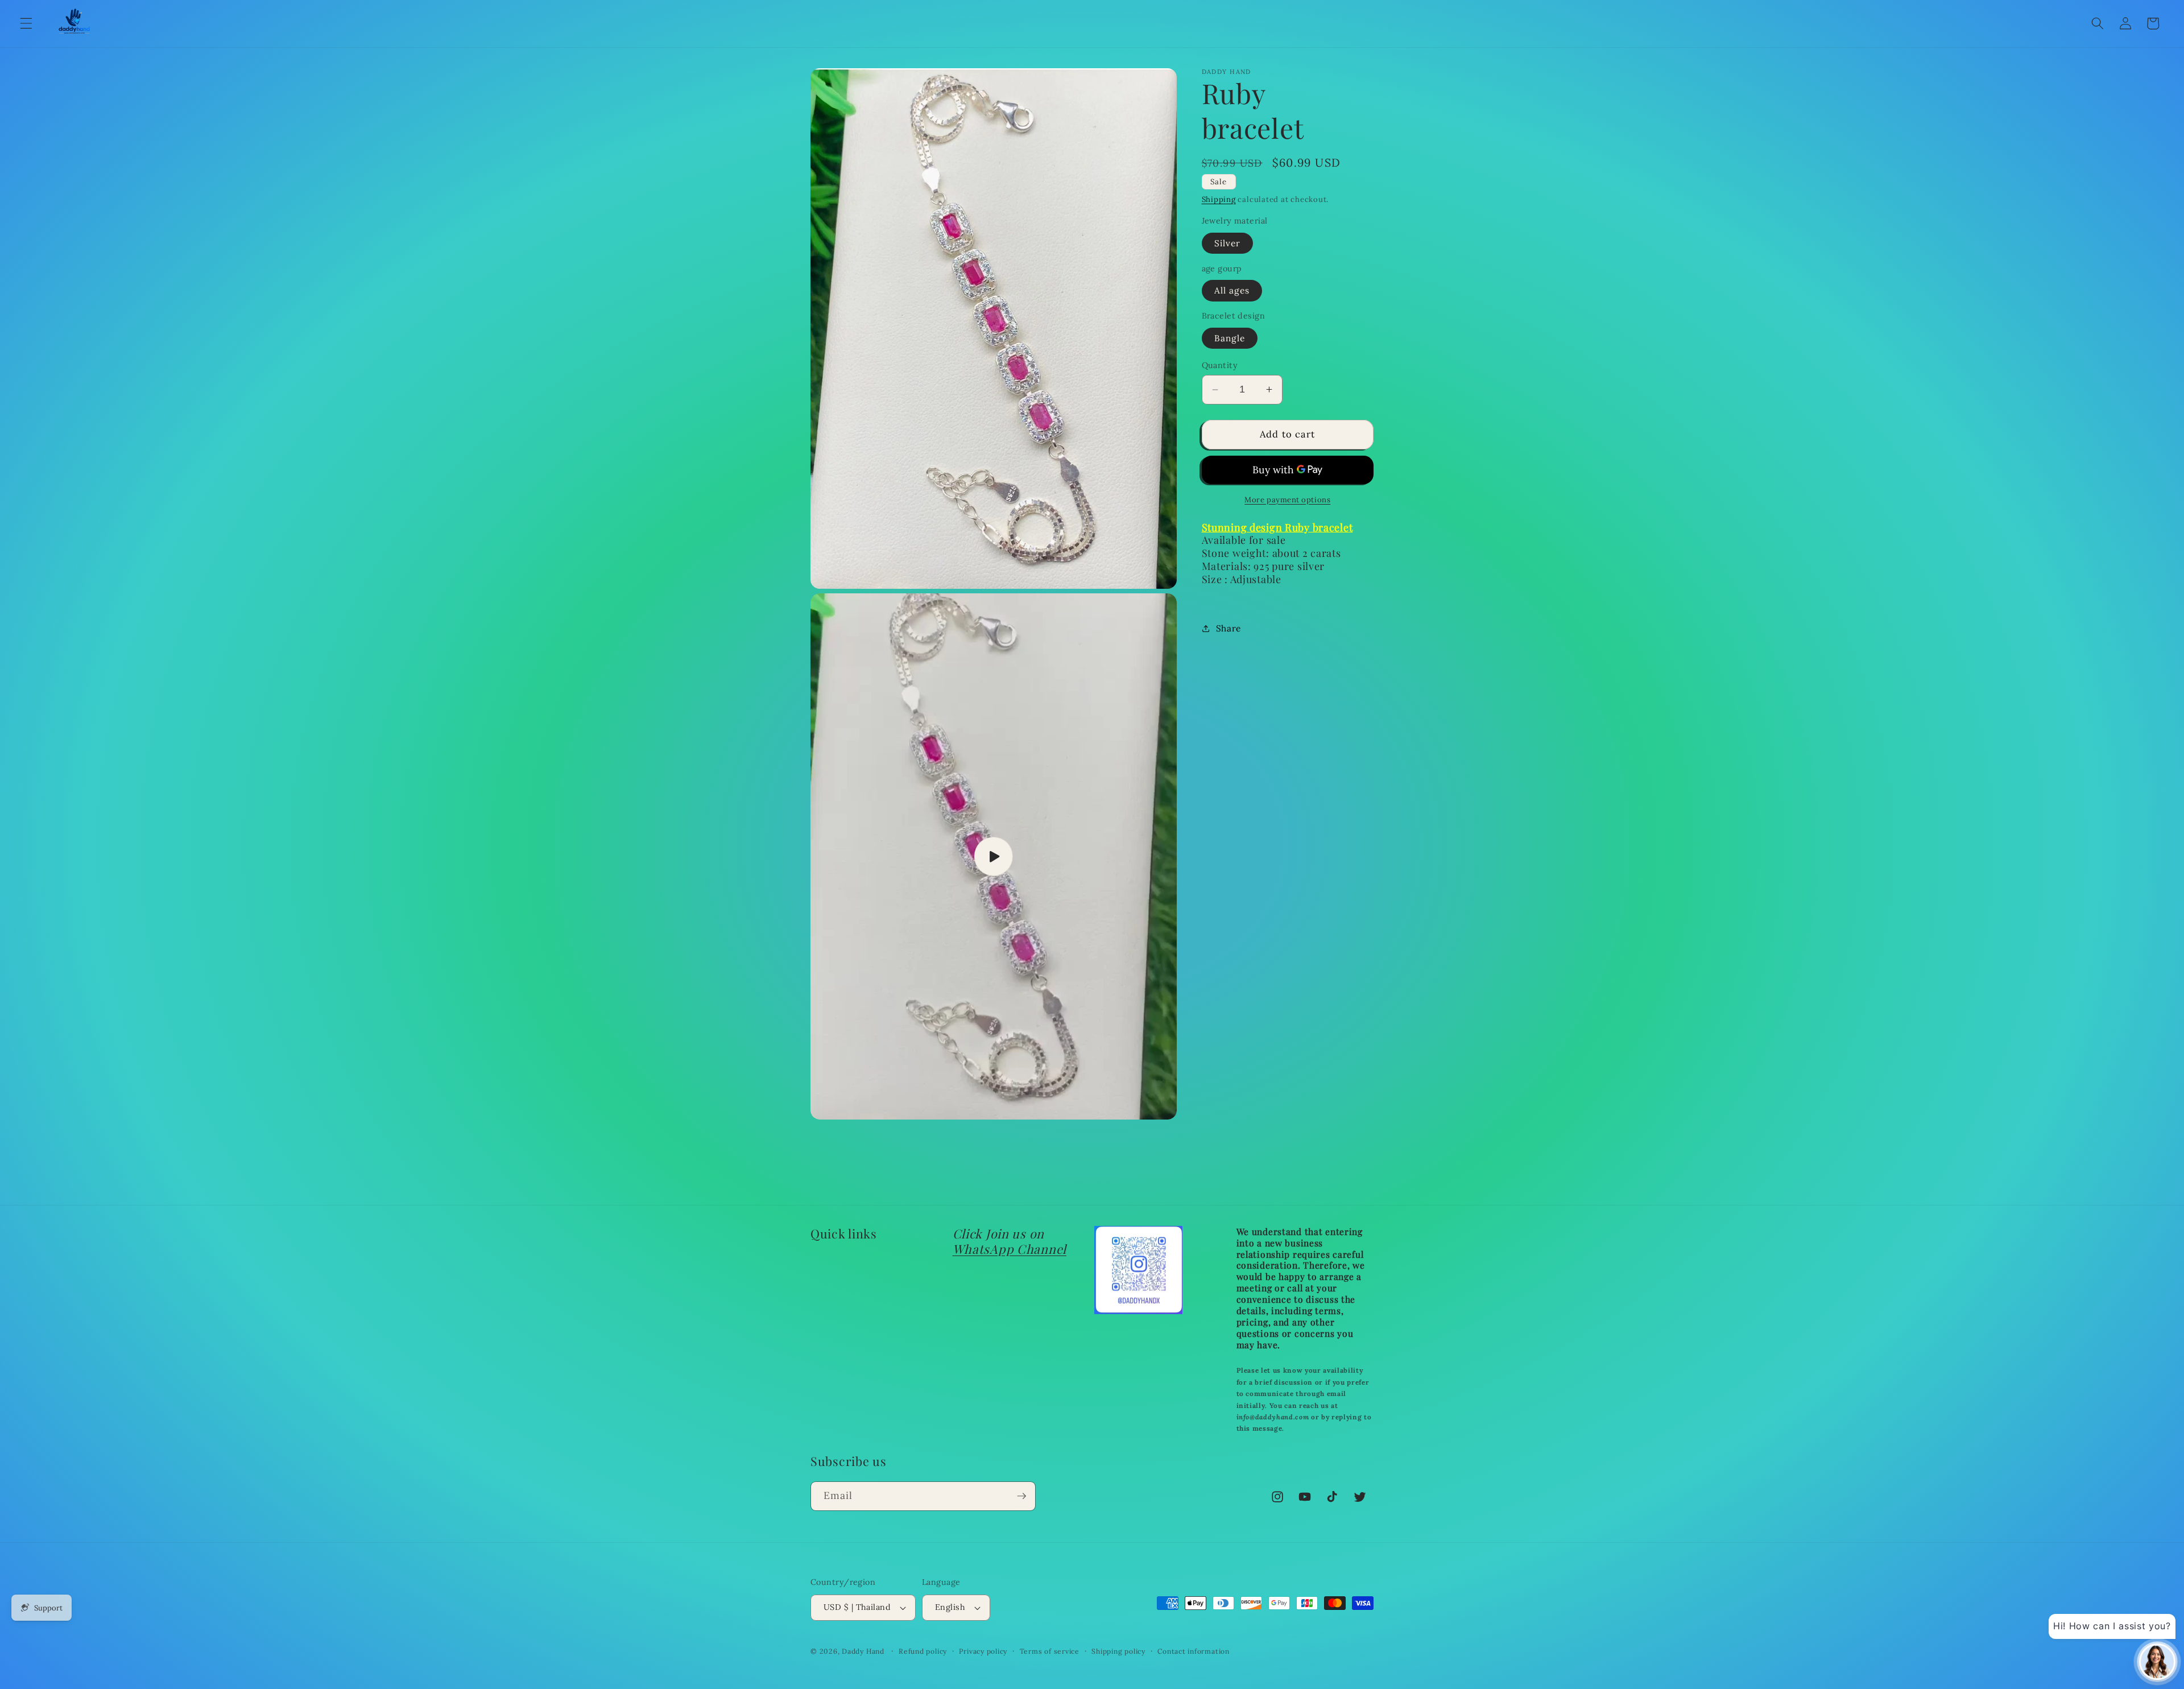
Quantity (1220, 365)
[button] (26, 23)
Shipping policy (1118, 1651)
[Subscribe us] (1021, 1496)
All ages (1232, 290)
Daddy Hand (863, 1651)
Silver (1228, 243)
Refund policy (923, 1651)
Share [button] (1228, 628)
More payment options (1287, 500)
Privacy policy (983, 1651)
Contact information (1194, 1651)
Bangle (1230, 338)
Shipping (1219, 199)
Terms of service (1050, 1651)
